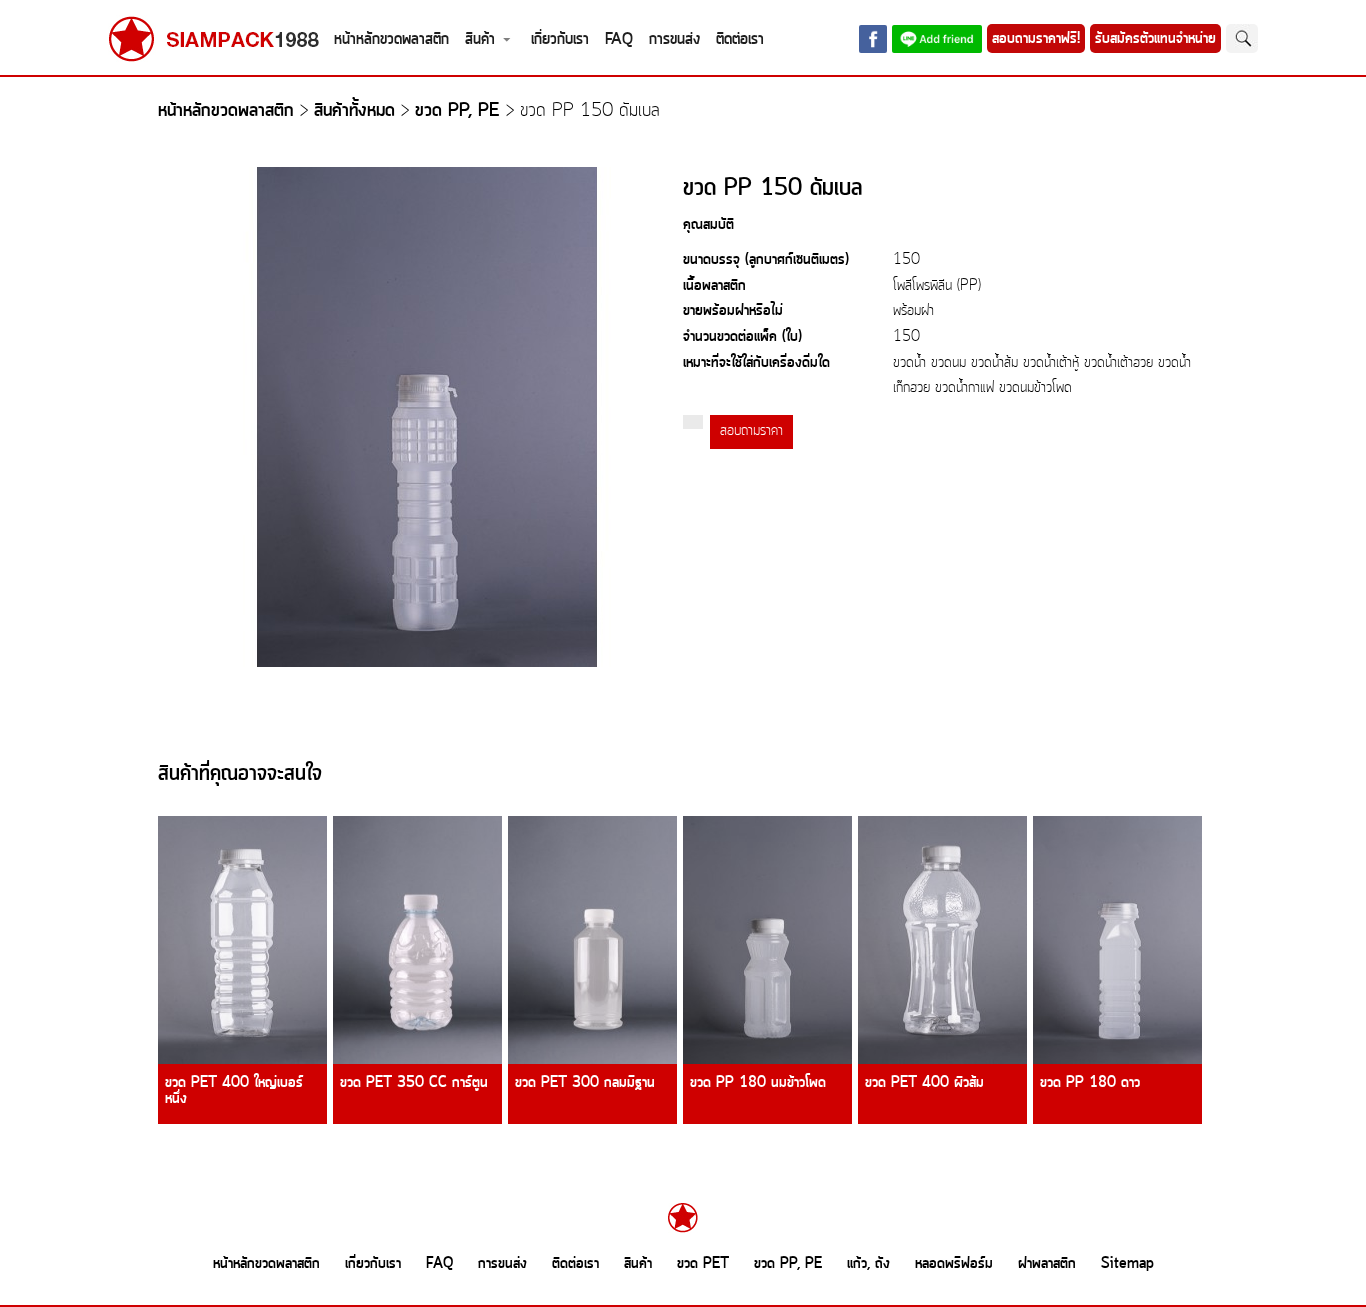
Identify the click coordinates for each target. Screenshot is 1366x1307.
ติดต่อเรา (740, 39)
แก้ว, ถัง (868, 1264)
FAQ (619, 39)
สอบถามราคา (751, 431)
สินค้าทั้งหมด (354, 111)
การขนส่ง (674, 39)
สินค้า (480, 39)
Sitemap (1127, 1264)
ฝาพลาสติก (1047, 1264)
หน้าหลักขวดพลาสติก (391, 39)
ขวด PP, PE (457, 111)
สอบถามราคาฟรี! (1036, 39)
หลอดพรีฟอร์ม (954, 1264)
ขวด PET (703, 1264)
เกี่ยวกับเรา (560, 39)
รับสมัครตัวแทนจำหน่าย (1155, 39)
